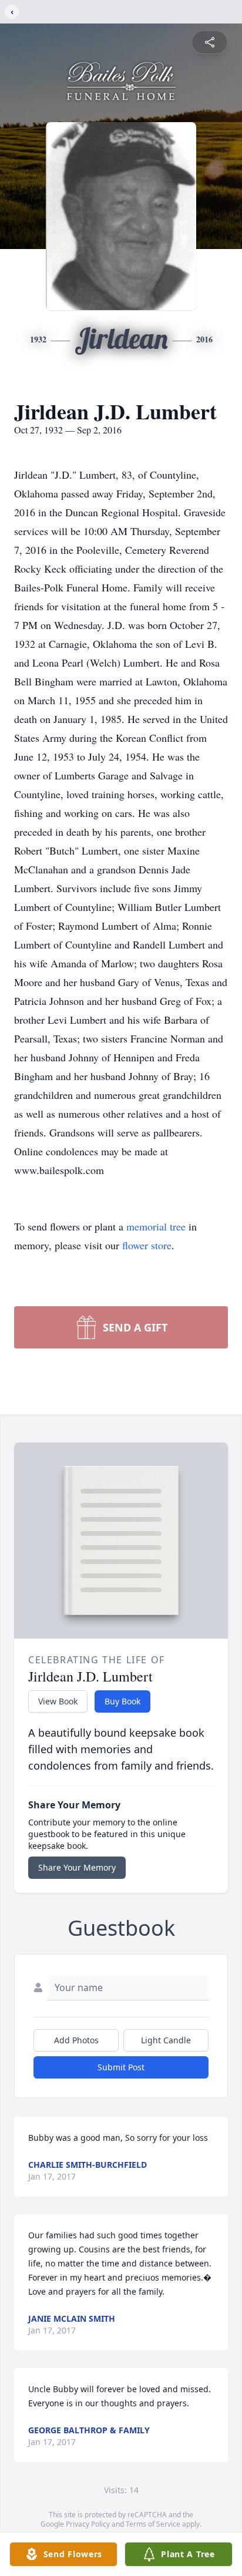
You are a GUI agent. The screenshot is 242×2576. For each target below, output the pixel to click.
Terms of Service (153, 2524)
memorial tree (156, 1226)
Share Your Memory (77, 1867)
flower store (147, 1245)
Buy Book (122, 1701)
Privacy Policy (88, 2524)
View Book (58, 1701)
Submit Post (121, 2067)
